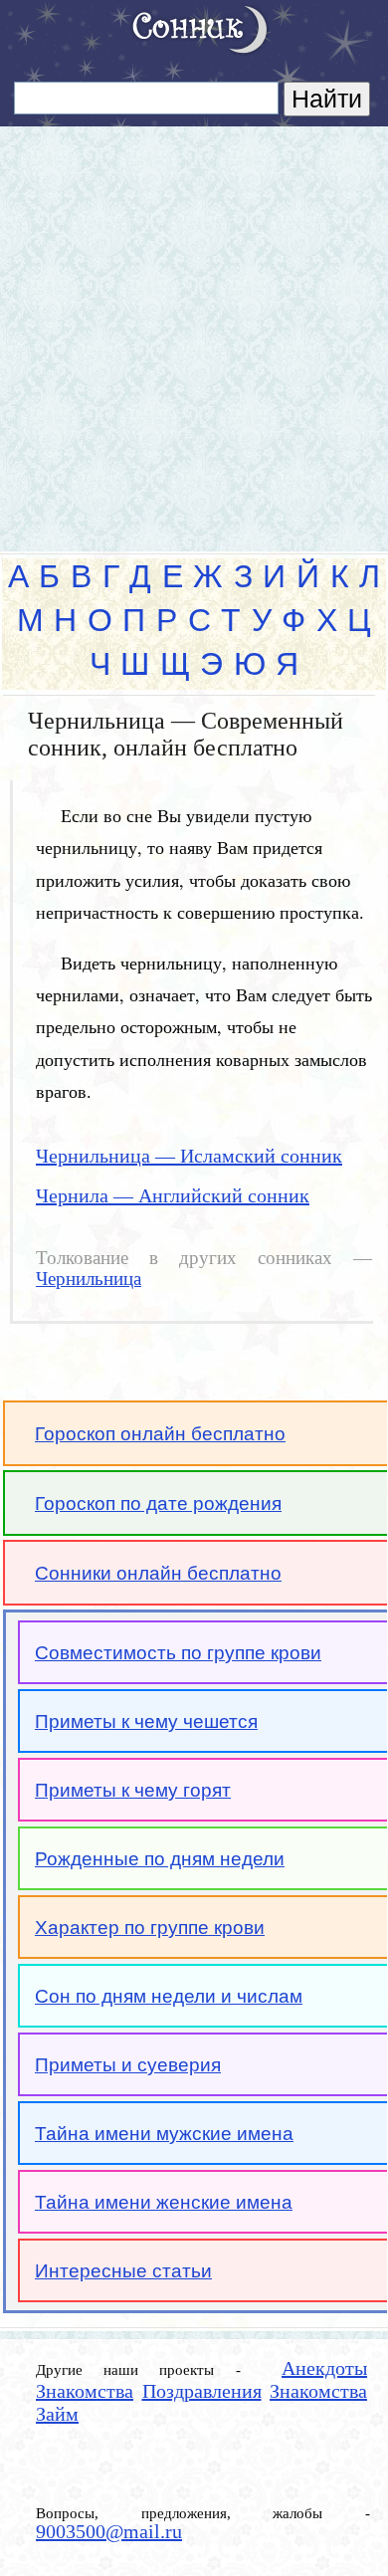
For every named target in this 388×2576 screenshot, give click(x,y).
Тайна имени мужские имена (164, 2134)
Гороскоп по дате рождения (158, 1503)
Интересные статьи (123, 2271)
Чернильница (89, 1279)
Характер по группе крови (150, 1928)
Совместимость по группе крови (178, 1653)
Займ (57, 2414)
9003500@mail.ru (109, 2531)
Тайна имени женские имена (164, 2202)
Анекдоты (324, 2368)
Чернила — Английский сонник (173, 1195)
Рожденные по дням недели (160, 1859)
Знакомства (85, 2391)
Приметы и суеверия (128, 2065)
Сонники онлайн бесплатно (158, 1573)
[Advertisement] (194, 330)
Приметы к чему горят (133, 1790)
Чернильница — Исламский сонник (189, 1156)
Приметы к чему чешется (146, 1721)
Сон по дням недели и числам (169, 1996)
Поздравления (202, 2391)
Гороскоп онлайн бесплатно (160, 1434)
